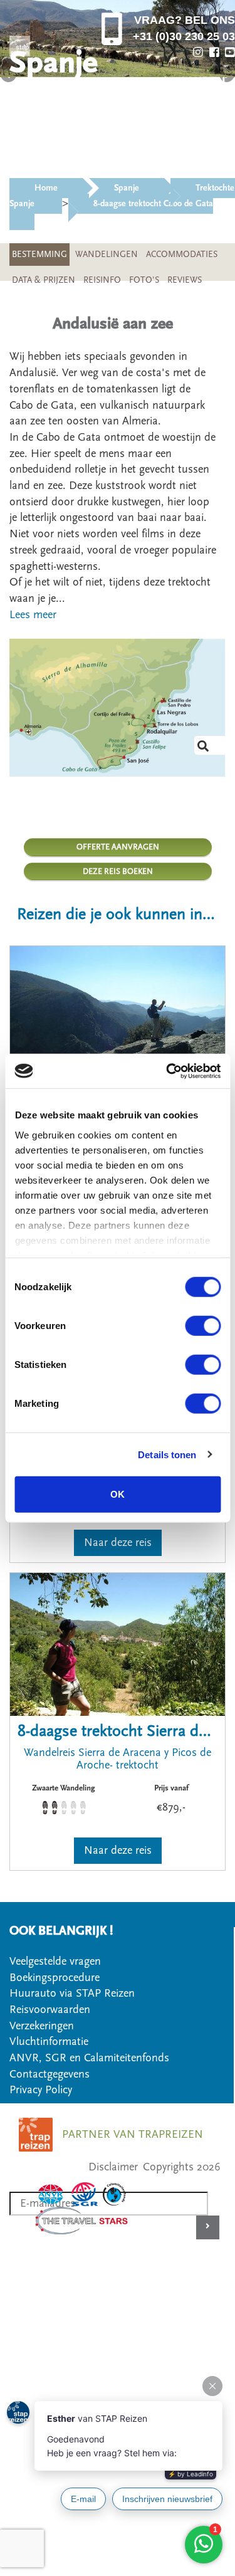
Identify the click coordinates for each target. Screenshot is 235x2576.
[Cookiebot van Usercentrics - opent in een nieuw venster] (167, 1071)
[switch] (203, 1326)
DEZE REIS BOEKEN (118, 871)
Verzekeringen (42, 2026)
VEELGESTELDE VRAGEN (163, 146)
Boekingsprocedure (55, 1978)
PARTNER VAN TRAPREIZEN (133, 2134)
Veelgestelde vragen (55, 1961)
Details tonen (167, 1454)
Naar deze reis (118, 1543)
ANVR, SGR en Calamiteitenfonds (89, 2058)
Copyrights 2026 (182, 2167)
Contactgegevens (50, 2074)
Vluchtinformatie (49, 2042)
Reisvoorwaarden (50, 2010)
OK (118, 1494)
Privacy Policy (41, 2090)
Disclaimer (113, 2167)
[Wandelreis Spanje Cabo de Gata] (118, 707)
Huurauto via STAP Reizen (72, 1993)
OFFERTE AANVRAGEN (118, 847)
